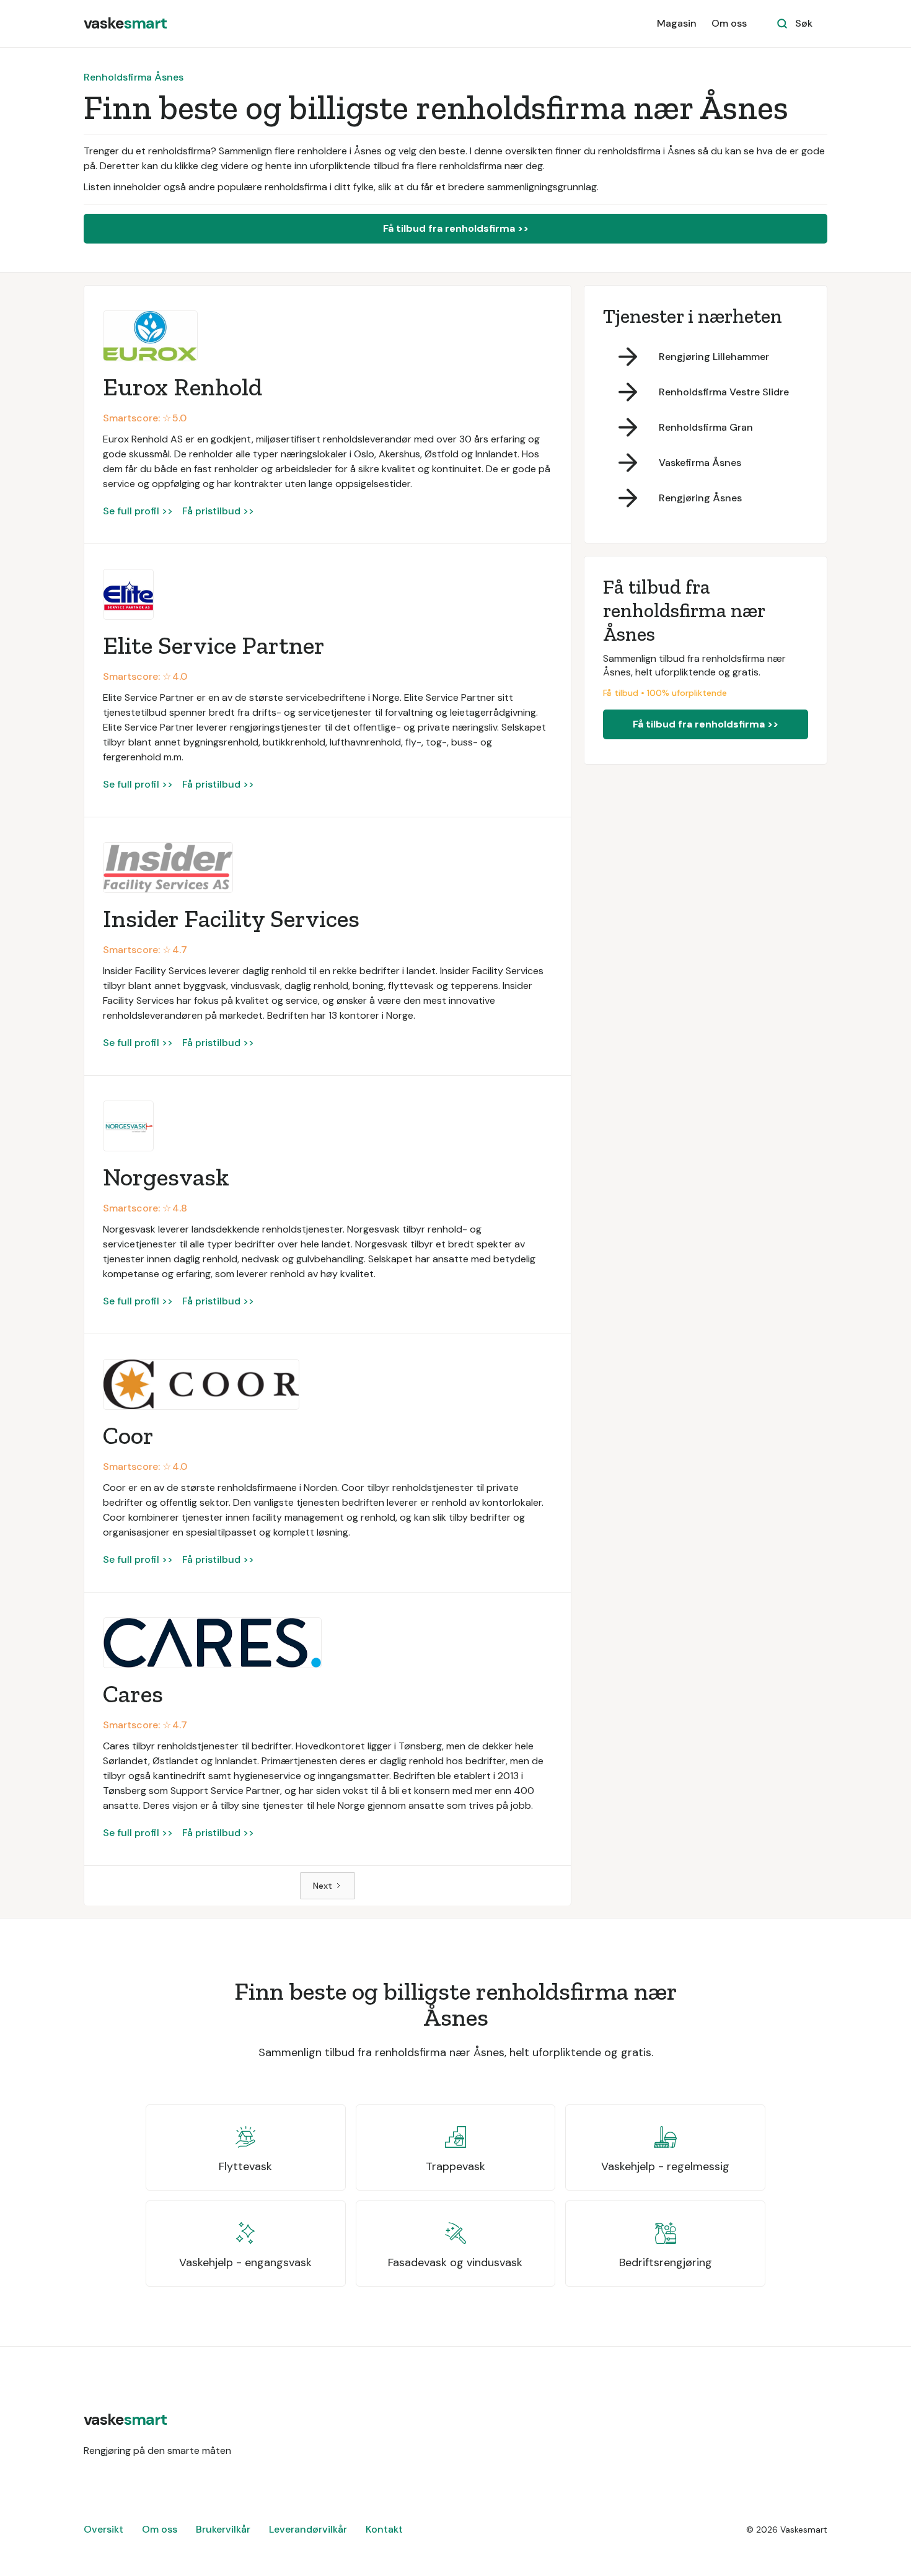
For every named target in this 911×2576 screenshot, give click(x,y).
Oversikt (103, 2529)
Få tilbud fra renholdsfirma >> (456, 228)
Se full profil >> (138, 511)
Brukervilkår (223, 2529)
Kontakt (384, 2529)
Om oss (729, 23)
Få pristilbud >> (218, 511)
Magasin (677, 23)
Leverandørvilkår (308, 2529)
